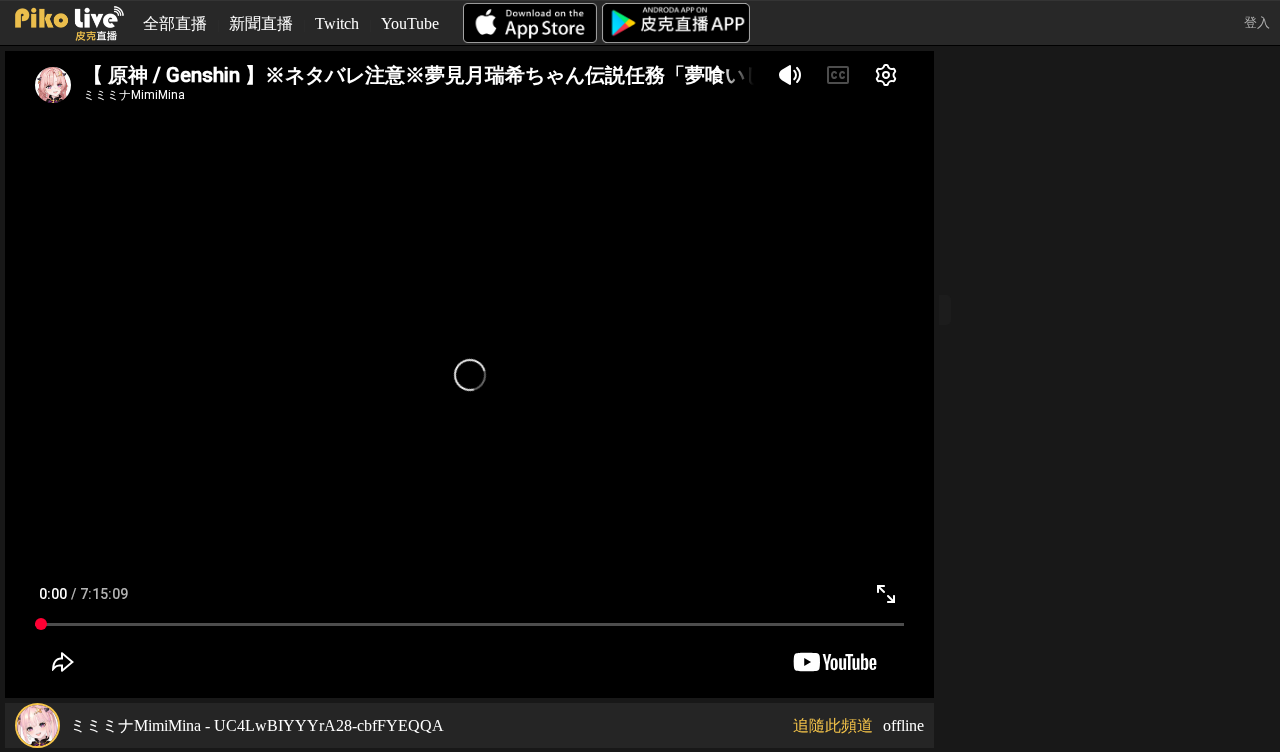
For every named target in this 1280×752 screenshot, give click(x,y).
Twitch (337, 23)
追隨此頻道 (833, 725)
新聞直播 (261, 23)
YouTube (410, 23)
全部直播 (175, 23)
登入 (1257, 22)
